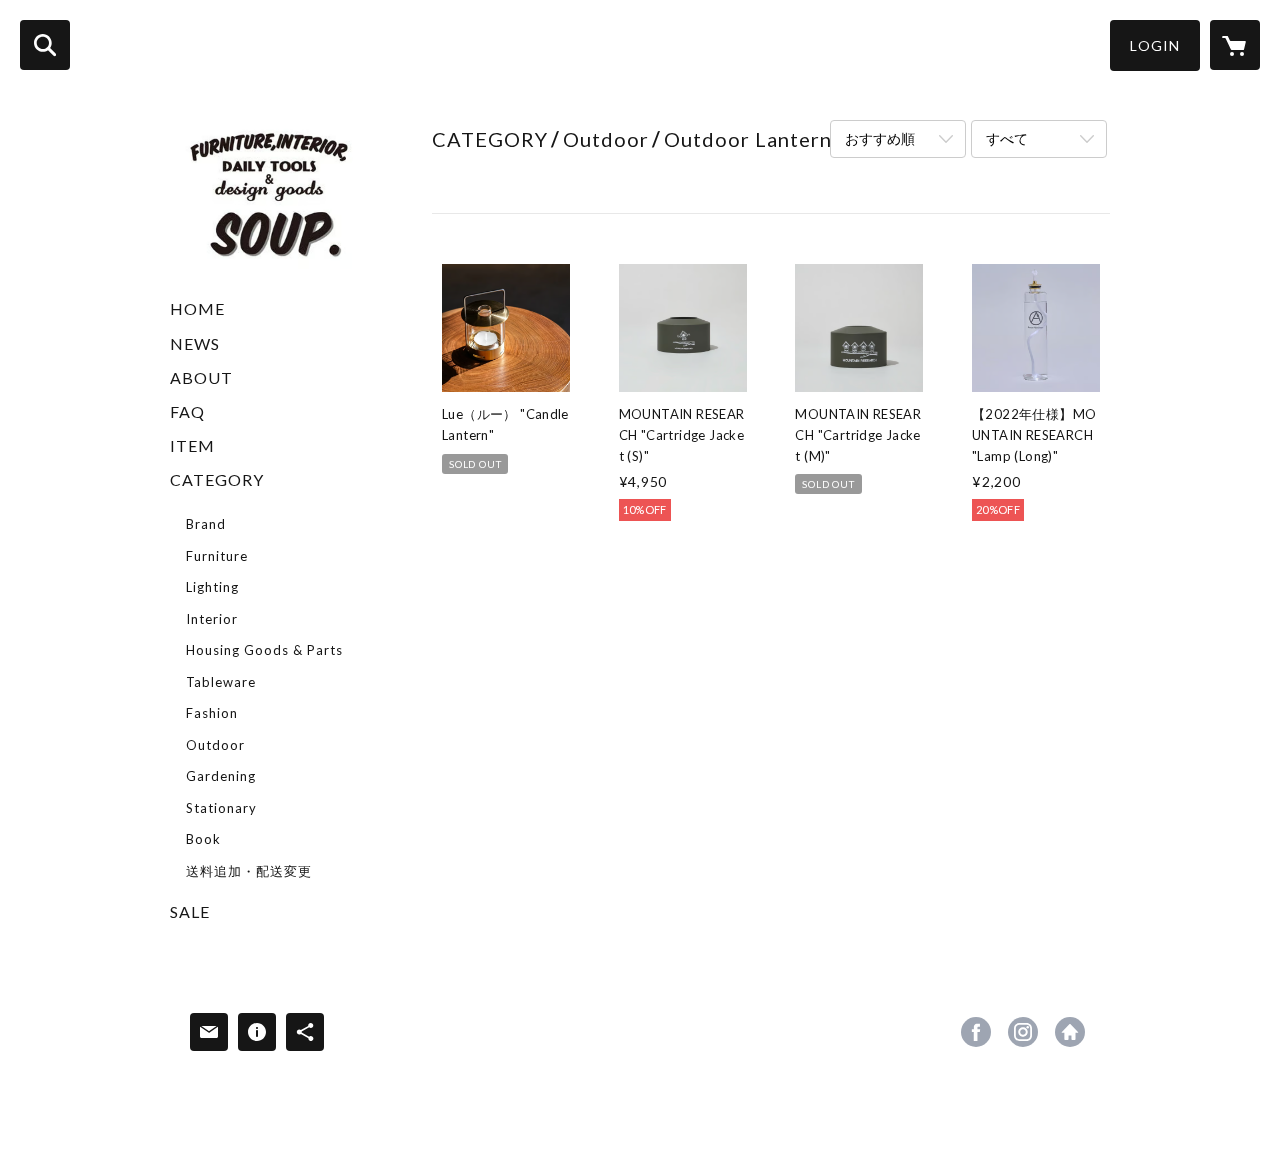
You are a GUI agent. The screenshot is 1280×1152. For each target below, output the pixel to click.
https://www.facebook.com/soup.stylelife (976, 1032)
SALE (190, 911)
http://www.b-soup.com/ (1070, 1032)
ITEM (192, 445)
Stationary (221, 808)
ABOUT (201, 377)
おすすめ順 (880, 138)
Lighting (212, 587)
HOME (197, 308)
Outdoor (215, 745)
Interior (212, 619)
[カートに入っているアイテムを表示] (1235, 45)
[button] (1155, 45)
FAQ (187, 411)
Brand (206, 524)
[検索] (45, 45)
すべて (1007, 138)
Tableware (221, 682)
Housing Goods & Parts (264, 650)
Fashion (212, 713)
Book (203, 839)
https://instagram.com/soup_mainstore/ (1023, 1032)
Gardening (221, 776)
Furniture (217, 556)
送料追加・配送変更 (249, 871)
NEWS (195, 343)
